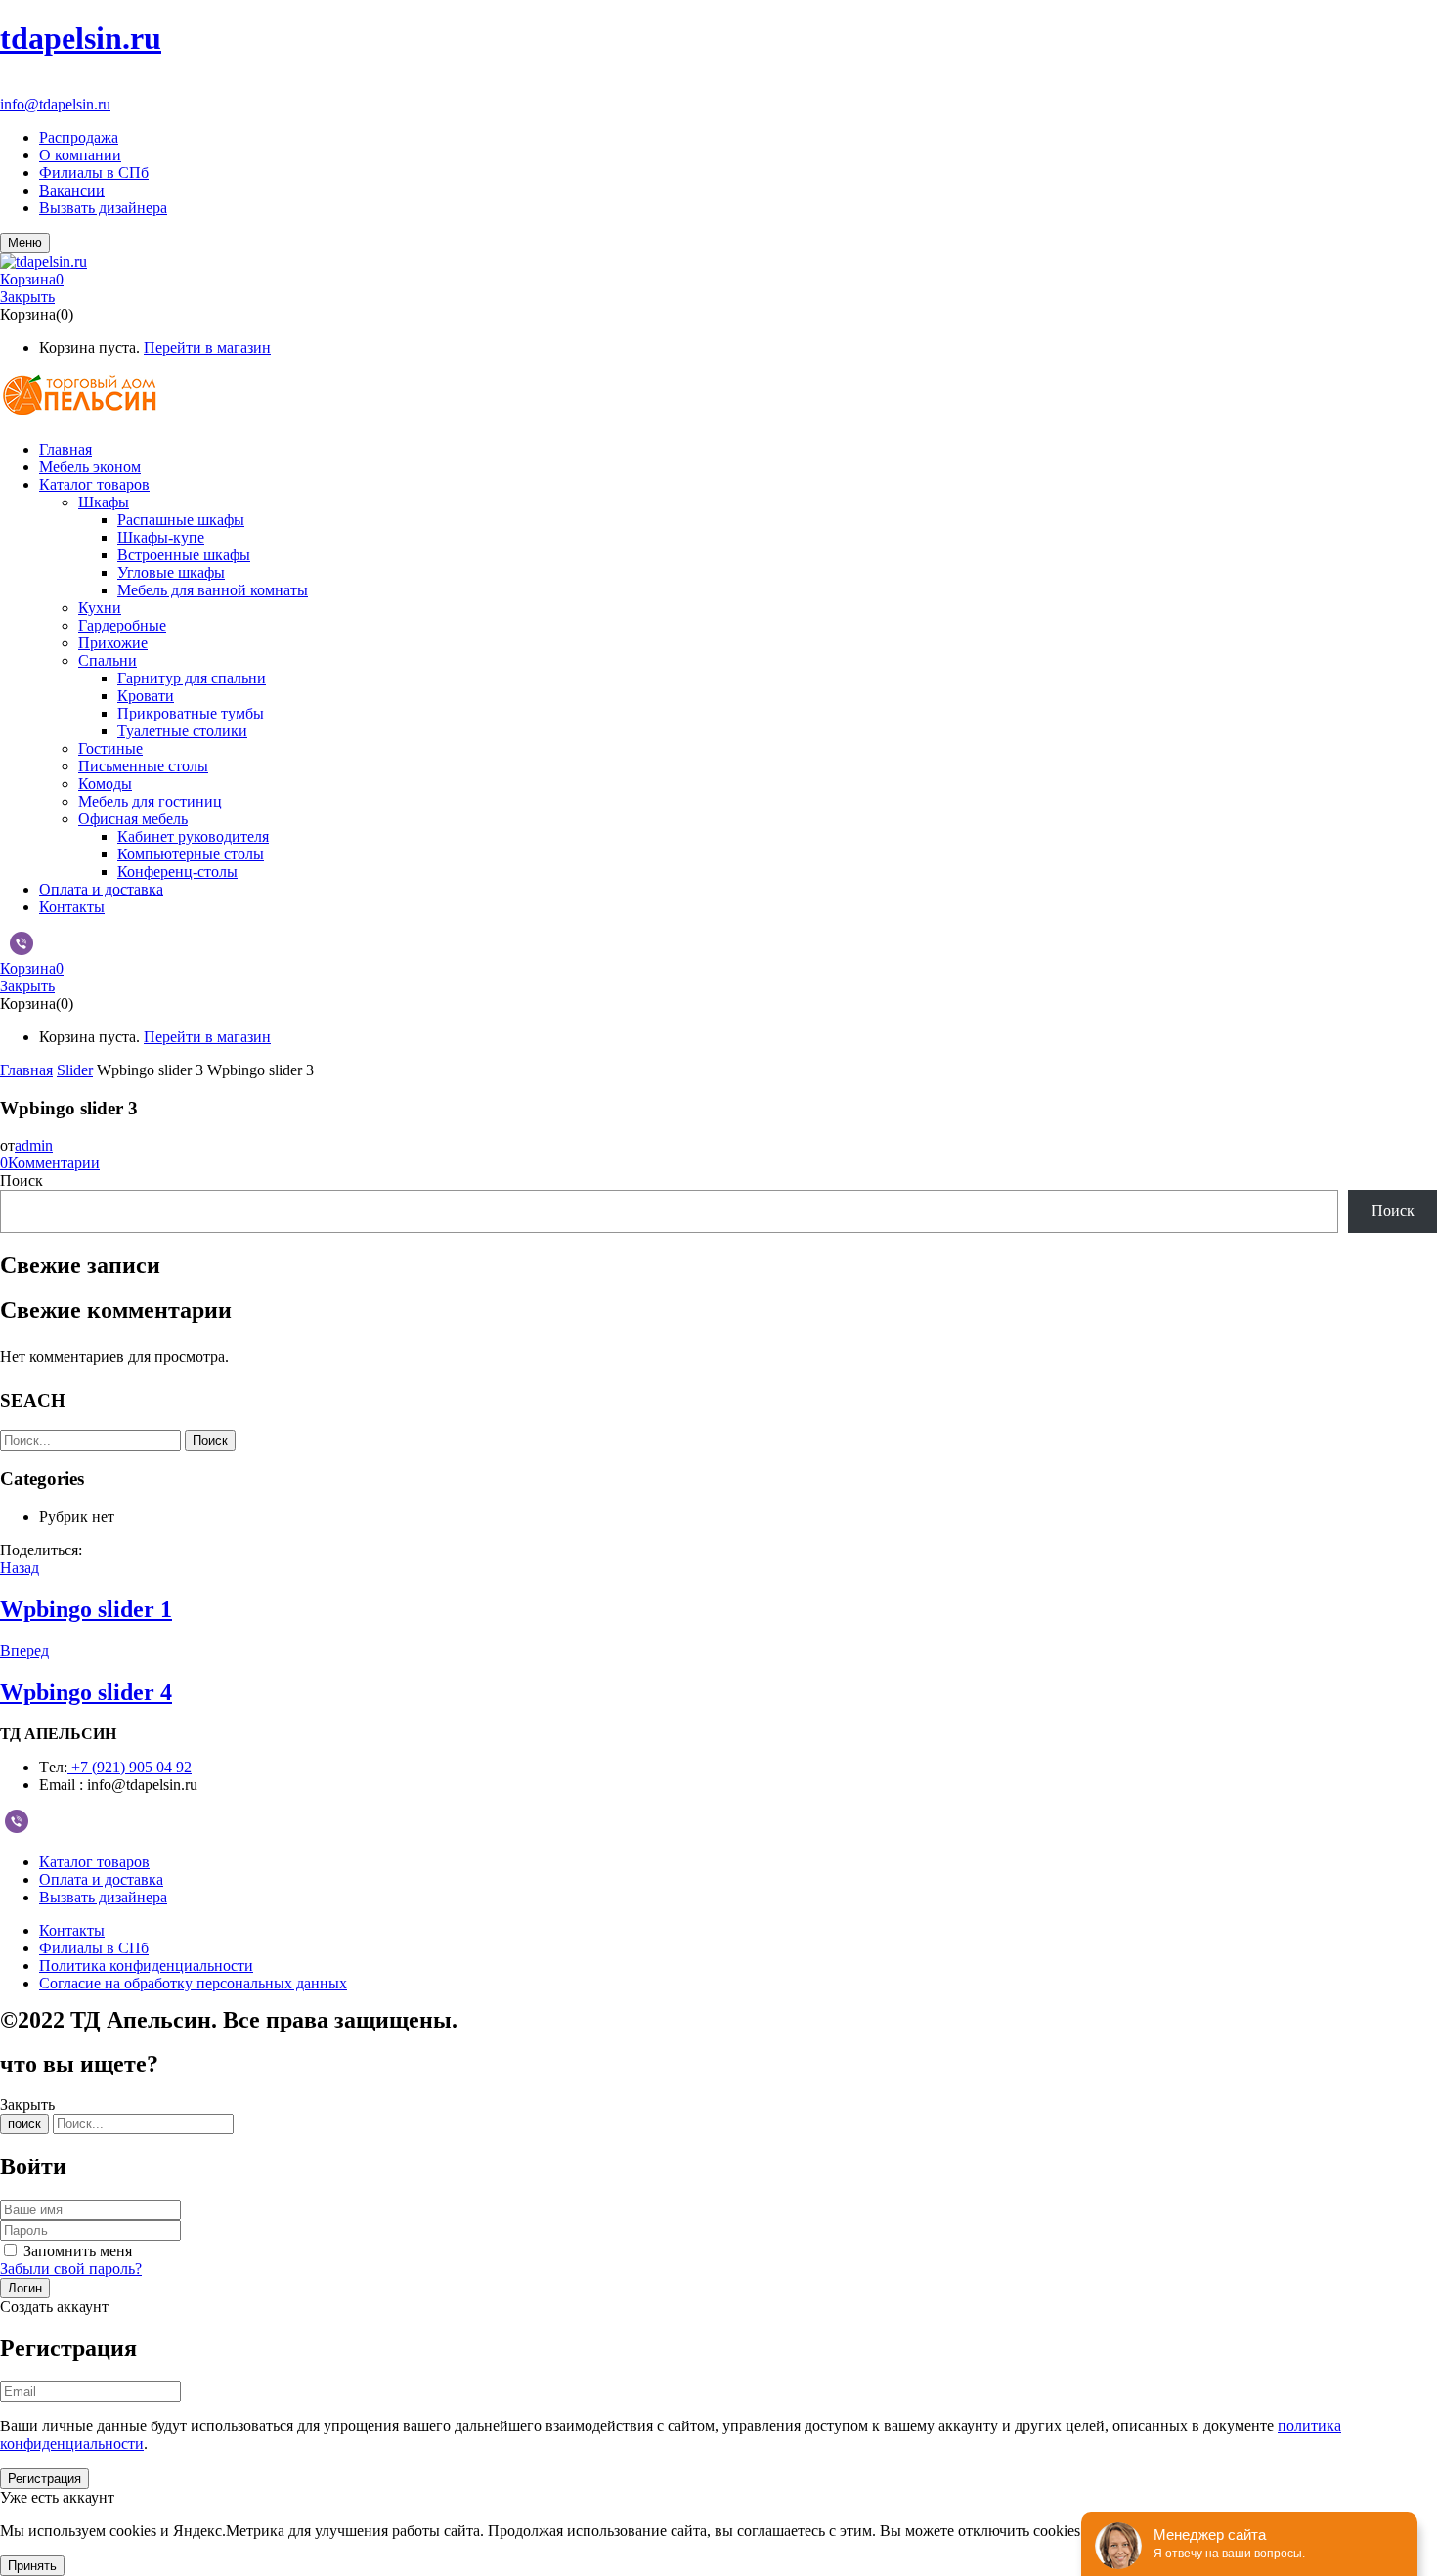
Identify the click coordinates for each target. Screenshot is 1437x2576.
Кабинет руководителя (193, 836)
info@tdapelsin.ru (55, 104)
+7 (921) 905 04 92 (60, 87)
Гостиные (110, 748)
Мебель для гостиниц (150, 801)
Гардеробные (122, 625)
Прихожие (113, 643)
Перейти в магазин (207, 348)
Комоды (105, 784)
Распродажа (79, 137)
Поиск (22, 1180)
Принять (32, 2566)
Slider (75, 1070)
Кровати (146, 696)
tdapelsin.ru (81, 38)
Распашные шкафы (181, 520)
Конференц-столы (177, 872)
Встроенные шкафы (184, 555)
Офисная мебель (133, 819)
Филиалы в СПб (94, 173)
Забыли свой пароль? (71, 2269)
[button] (718, 280)
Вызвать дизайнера (103, 208)
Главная (26, 1070)
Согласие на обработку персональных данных (193, 1983)
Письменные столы (143, 766)
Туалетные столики (182, 731)
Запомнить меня (78, 2251)
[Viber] (22, 949)
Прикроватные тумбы (191, 713)
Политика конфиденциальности (146, 1965)
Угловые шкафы (171, 572)
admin (34, 1145)
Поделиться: (41, 1550)
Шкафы (104, 502)
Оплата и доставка (101, 1879)
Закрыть (27, 297)
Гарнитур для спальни (192, 678)
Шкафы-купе (161, 537)
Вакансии (72, 190)
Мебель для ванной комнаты (213, 590)
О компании (80, 155)
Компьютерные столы (191, 854)
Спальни (108, 660)
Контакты (72, 1930)
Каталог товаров (94, 1862)
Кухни (100, 608)
